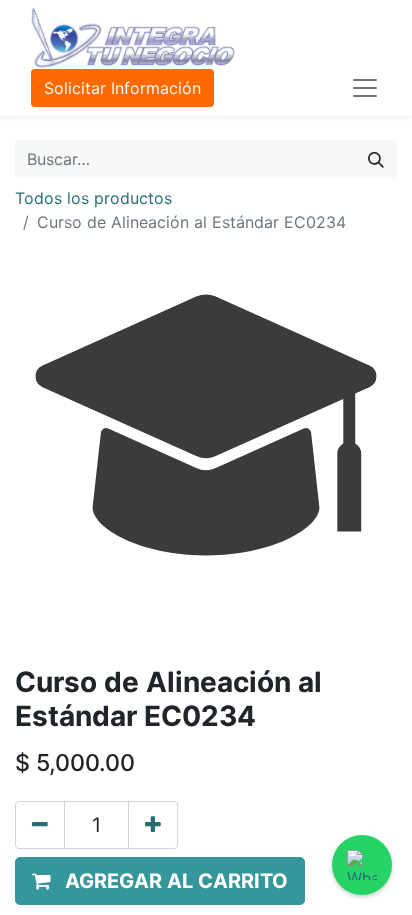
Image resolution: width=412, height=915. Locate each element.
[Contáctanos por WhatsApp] (362, 865)
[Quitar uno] (40, 825)
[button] (160, 881)
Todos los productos (93, 198)
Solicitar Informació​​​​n (122, 88)
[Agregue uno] (153, 825)
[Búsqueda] (376, 159)
